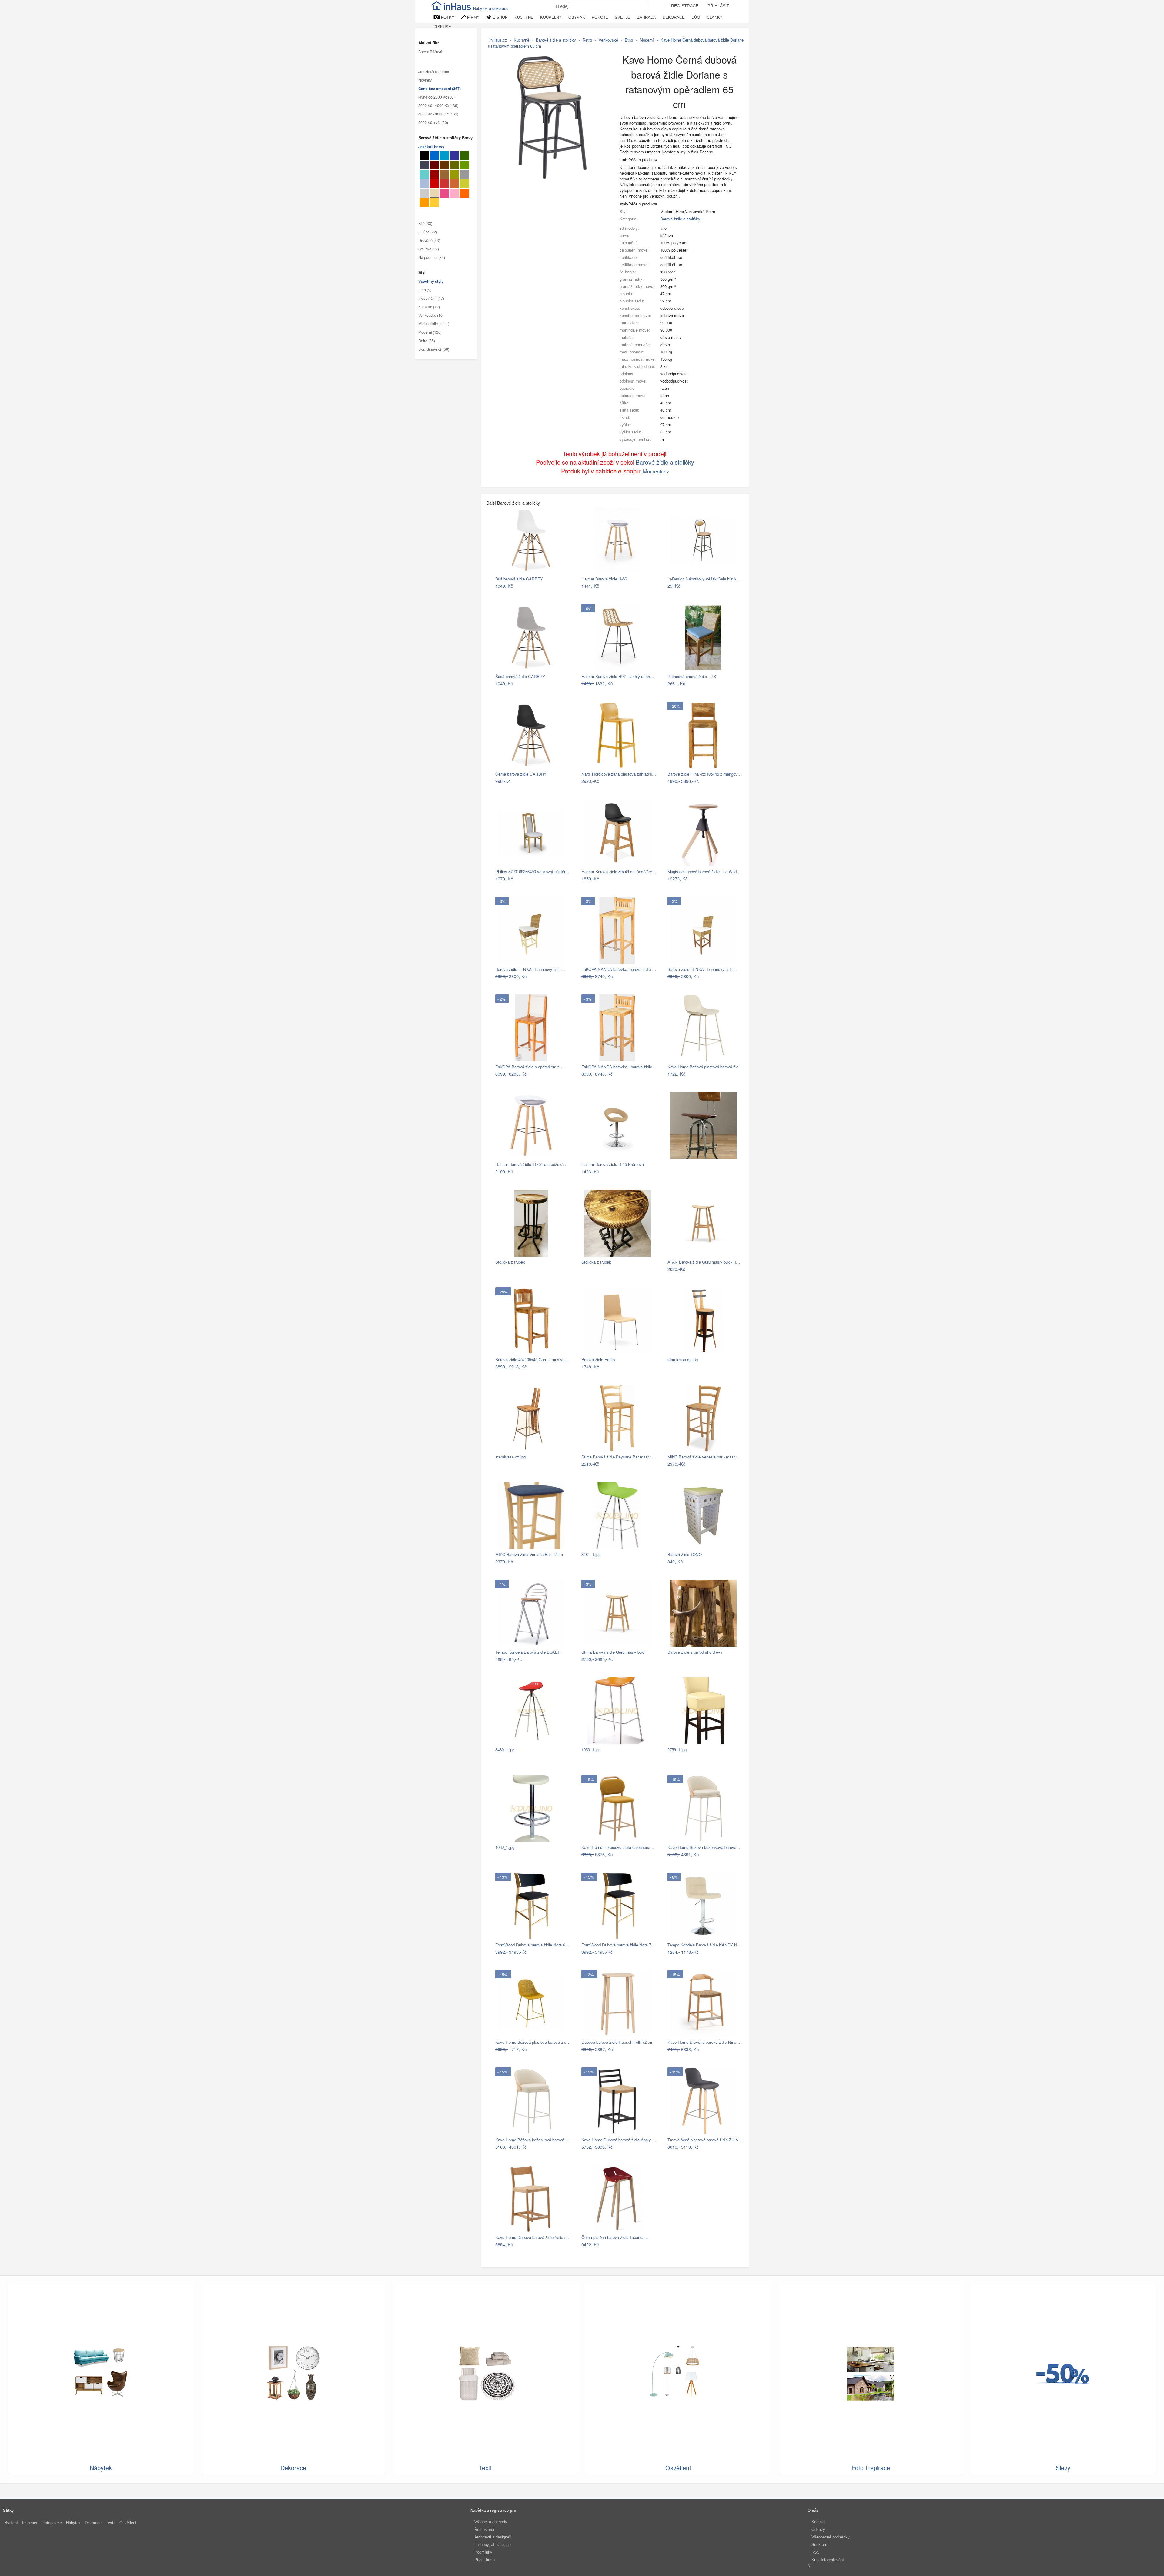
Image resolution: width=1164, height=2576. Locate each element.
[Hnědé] (444, 165)
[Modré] (434, 156)
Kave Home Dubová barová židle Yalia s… (533, 2237)
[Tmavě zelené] (464, 156)
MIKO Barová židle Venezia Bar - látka (529, 1554)
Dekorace (93, 2523)
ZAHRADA (647, 17)
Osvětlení (128, 2523)
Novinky (425, 80)
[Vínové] (434, 174)
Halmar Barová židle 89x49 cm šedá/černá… (621, 872)
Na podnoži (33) (432, 257)
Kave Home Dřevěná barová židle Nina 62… (707, 2042)
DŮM (696, 17)
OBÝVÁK (577, 17)
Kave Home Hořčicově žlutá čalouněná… (618, 1847)
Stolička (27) (429, 249)
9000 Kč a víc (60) (433, 123)
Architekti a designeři (493, 2537)
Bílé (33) (425, 223)
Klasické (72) (429, 307)
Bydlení (11, 2523)
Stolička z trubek (510, 1262)
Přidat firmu (485, 2560)
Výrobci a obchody (491, 2522)
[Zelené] (464, 165)
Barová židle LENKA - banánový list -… (530, 969)
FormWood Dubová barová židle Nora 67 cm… (537, 1945)
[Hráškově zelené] (464, 184)
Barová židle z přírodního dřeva (695, 1652)
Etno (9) (425, 290)
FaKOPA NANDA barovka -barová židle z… (620, 969)
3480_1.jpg (505, 1750)
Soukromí (820, 2545)
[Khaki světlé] (454, 174)
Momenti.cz (656, 471)
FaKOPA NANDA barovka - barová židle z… (620, 1067)
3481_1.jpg (591, 1554)
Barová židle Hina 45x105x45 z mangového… (708, 774)
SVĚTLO (623, 17)
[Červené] (434, 184)
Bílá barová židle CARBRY (519, 579)
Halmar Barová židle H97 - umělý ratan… (618, 676)
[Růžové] (444, 193)
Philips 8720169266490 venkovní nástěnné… (535, 872)
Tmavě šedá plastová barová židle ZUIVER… (708, 2140)
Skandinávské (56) (434, 349)
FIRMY (473, 17)
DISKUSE (442, 27)
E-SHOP (500, 17)
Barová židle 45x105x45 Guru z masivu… (532, 1360)
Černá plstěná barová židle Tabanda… (615, 2237)
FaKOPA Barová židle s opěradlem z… (529, 1067)
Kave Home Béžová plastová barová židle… (706, 1067)
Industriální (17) (431, 299)
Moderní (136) (430, 332)
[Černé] (424, 156)
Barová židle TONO (685, 1554)
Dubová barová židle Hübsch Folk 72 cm (617, 2042)
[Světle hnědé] (444, 174)
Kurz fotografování (828, 2560)
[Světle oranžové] (424, 203)
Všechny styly (431, 282)
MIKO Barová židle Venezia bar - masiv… (704, 1457)
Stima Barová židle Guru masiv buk (613, 1652)
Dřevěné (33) (429, 240)
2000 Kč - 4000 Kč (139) (438, 106)
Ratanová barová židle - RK (692, 676)
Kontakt (818, 2522)
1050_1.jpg (591, 1750)
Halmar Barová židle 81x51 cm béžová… (531, 1164)
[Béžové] (434, 193)
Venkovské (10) (431, 316)
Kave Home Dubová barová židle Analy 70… (621, 2140)
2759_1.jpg (677, 1750)
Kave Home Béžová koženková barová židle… (709, 1847)
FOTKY (447, 17)
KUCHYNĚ (524, 17)
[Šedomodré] (424, 184)
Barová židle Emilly (598, 1360)
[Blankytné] (444, 156)
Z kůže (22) (428, 232)
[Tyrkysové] (424, 174)
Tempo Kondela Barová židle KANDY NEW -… (709, 1945)
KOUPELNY (551, 17)
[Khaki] (454, 165)
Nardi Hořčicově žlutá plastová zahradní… (619, 774)
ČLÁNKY (715, 17)
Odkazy (818, 2529)
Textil (110, 2523)
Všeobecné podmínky (831, 2537)
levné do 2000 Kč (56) (436, 97)
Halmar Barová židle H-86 (604, 579)
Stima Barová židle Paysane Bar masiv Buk (620, 1457)
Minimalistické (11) (434, 324)
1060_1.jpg (505, 1847)
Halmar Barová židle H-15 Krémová (613, 1164)
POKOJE (600, 17)
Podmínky (483, 2552)
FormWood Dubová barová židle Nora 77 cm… (623, 1945)
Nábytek (73, 2523)
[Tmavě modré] (454, 156)
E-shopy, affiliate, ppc (493, 2545)
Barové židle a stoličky (680, 219)
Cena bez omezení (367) (440, 89)
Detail (563, 586)
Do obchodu (541, 586)
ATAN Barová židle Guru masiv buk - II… (704, 1262)
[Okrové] (434, 203)
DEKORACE (674, 17)
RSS (816, 2552)
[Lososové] (454, 193)
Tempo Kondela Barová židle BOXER (528, 1652)
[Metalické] (424, 165)
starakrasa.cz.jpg (683, 1360)
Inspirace (30, 2523)
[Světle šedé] (424, 193)
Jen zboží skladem (434, 72)
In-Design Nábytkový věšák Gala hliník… (704, 579)
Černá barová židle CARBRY (521, 774)
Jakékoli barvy (431, 147)
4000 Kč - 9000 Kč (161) (438, 114)
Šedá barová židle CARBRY (520, 676)
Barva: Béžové (430, 52)
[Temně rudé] (434, 165)
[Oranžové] (464, 193)
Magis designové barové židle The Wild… (704, 872)
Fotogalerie (52, 2523)
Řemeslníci (484, 2529)
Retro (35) (427, 341)
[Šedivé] (464, 174)
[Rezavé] (454, 184)
